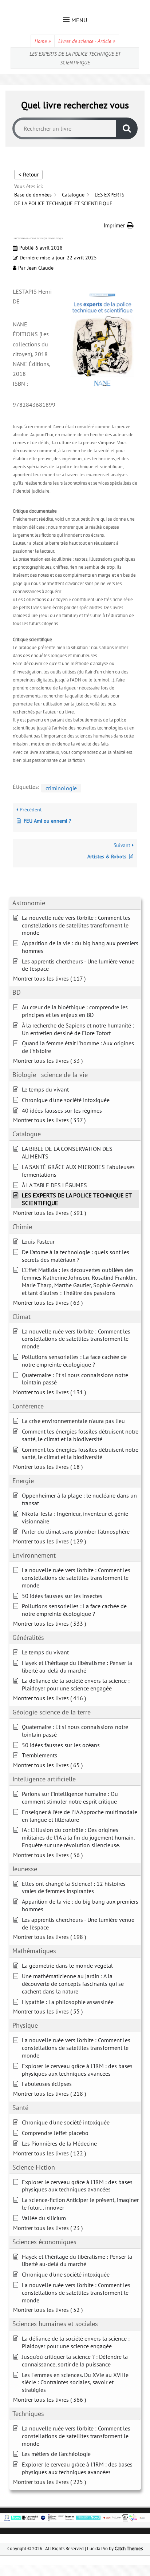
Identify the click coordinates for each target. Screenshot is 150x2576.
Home (43, 41)
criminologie (61, 788)
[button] (119, 225)
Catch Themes (129, 2549)
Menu (79, 20)
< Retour (28, 174)
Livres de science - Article (87, 41)
